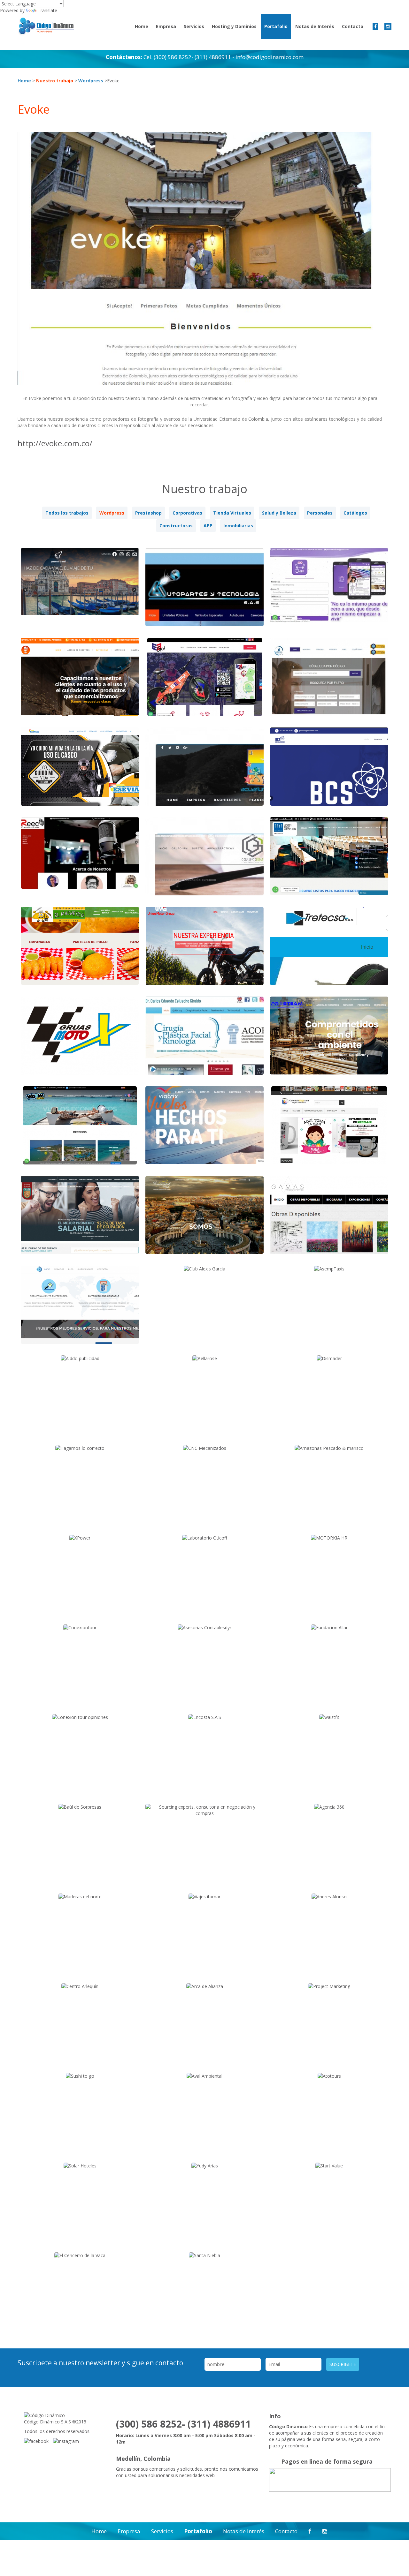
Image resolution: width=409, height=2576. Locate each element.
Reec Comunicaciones (80, 861)
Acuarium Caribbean (205, 771)
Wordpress (91, 81)
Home (142, 26)
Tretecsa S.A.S (329, 951)
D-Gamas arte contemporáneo (329, 1220)
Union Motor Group (205, 951)
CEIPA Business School (80, 1220)
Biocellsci (329, 771)
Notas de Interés (315, 26)
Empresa (166, 26)
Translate (47, 10)
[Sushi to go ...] (80, 2076)
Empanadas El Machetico (80, 951)
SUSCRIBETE (343, 2364)
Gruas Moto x (80, 1040)
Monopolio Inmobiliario (329, 682)
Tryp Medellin (329, 861)
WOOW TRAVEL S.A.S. (80, 1130)
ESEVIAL (80, 771)
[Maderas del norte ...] (80, 1897)
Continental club (205, 1220)
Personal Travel (80, 592)
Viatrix (204, 1130)
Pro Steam (329, 1040)
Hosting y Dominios (234, 26)
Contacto (353, 26)
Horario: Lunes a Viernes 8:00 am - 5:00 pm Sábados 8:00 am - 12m (186, 2439)
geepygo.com (205, 682)
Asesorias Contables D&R (80, 1310)
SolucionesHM (80, 682)
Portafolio (276, 26)
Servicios (194, 26)
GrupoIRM (204, 861)
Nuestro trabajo (55, 81)
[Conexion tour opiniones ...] (80, 1717)
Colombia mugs (329, 1130)
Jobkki (329, 592)
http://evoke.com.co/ (55, 443)
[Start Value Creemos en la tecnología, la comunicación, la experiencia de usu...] (329, 2166)
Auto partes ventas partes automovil (205, 597)
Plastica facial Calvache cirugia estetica (205, 1045)
